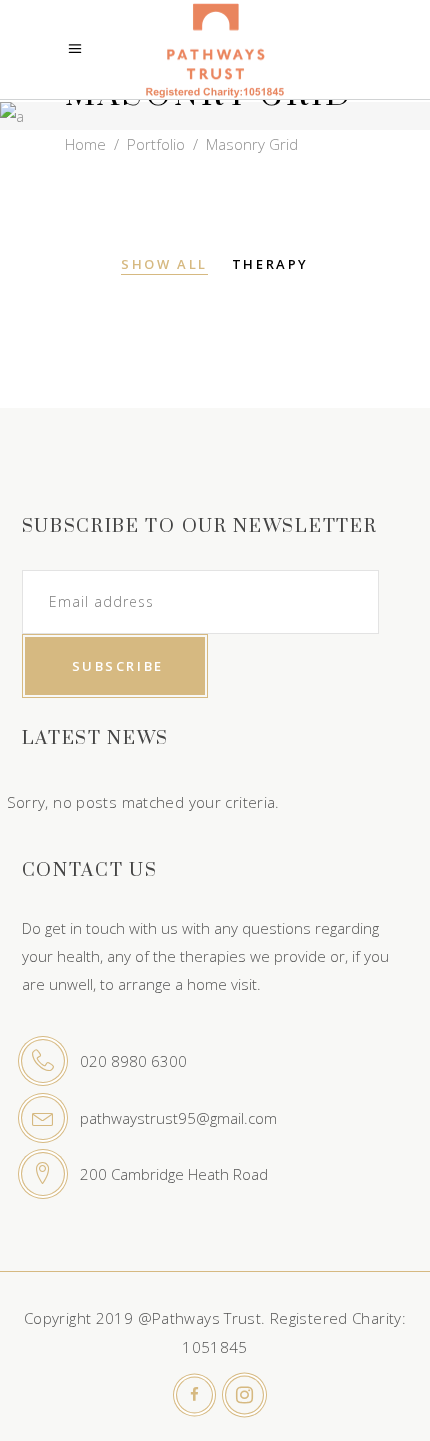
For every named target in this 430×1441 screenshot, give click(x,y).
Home (85, 144)
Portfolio (156, 144)
